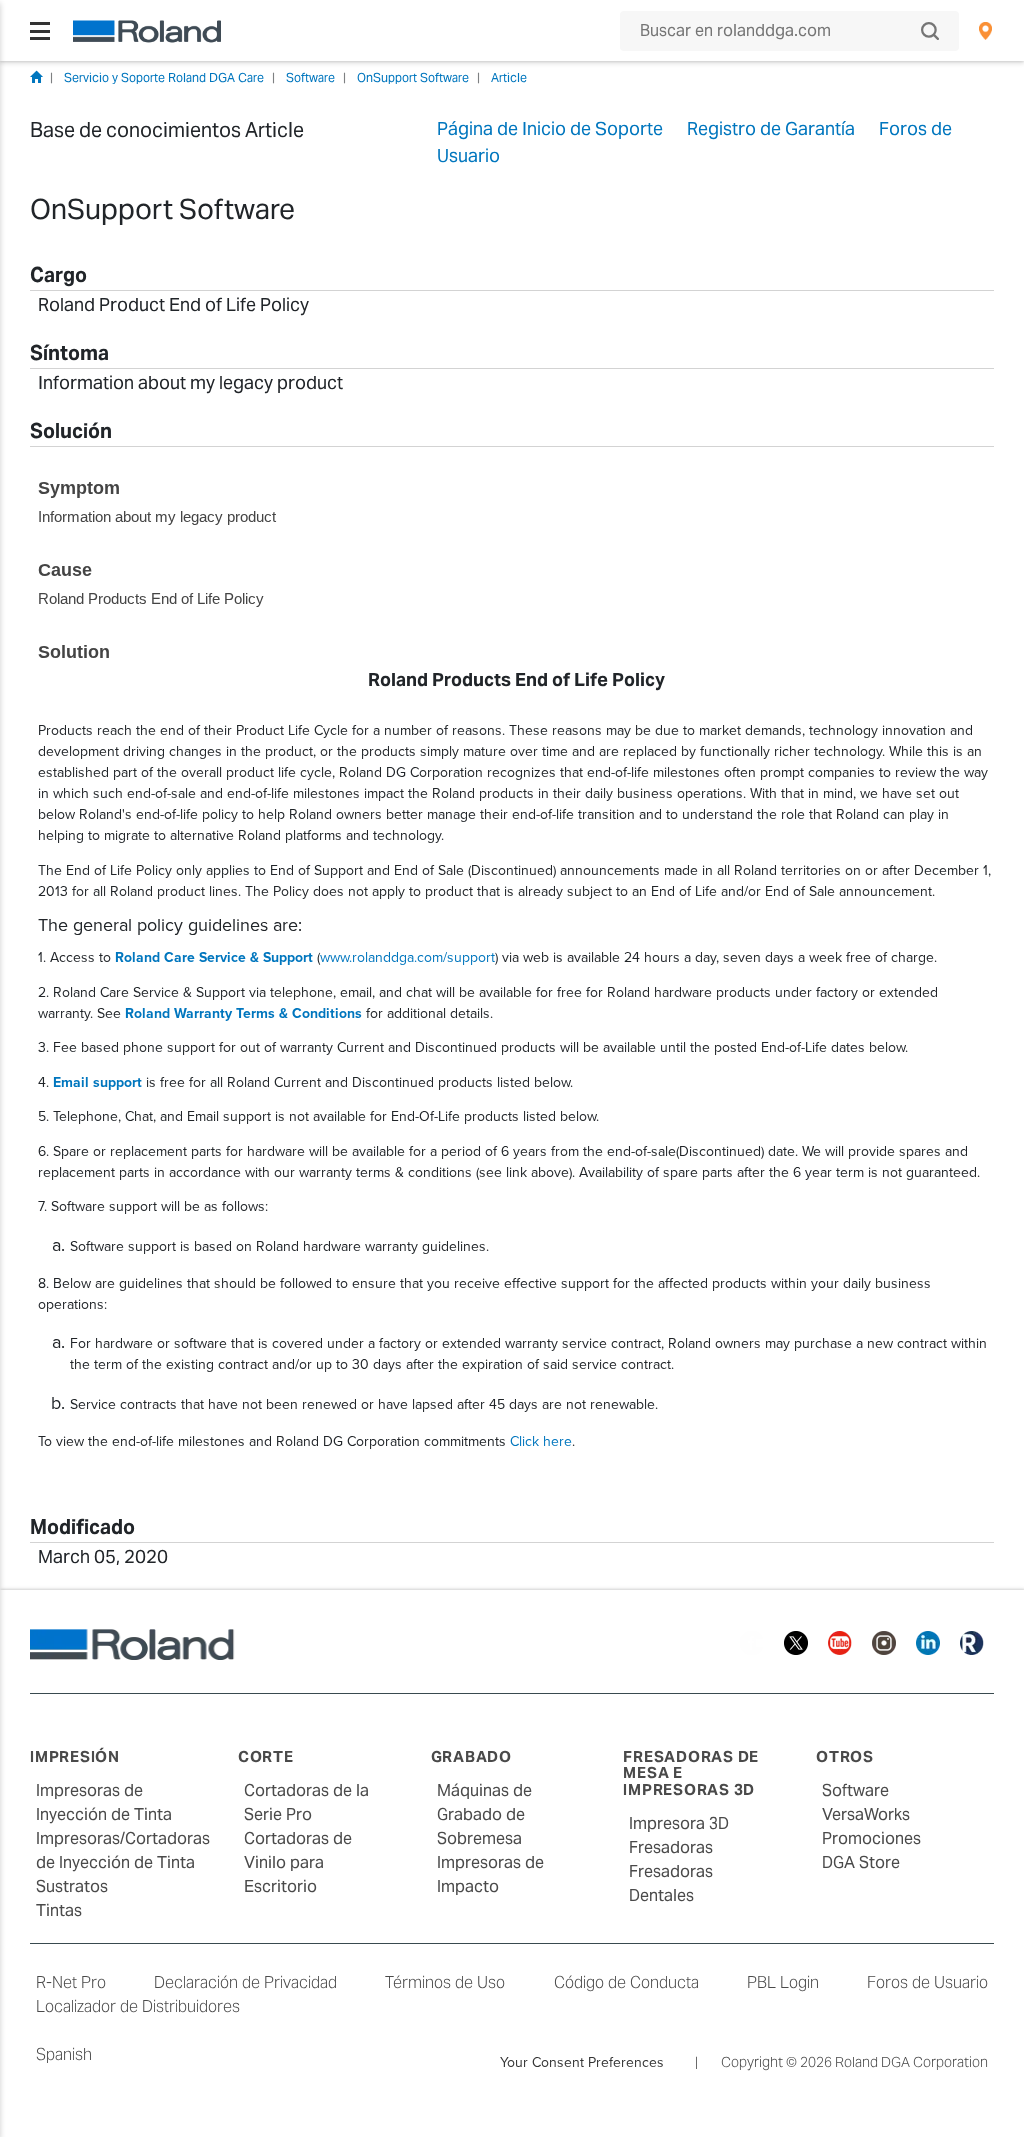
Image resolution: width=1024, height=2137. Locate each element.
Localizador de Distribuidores (138, 2006)
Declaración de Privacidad (245, 1982)
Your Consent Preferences (582, 2062)
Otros (845, 1756)
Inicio (36, 77)
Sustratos (72, 1886)
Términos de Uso (445, 1982)
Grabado (471, 1756)
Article (509, 77)
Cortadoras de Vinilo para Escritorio (298, 1862)
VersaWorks (866, 1814)
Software (310, 77)
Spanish (64, 2054)
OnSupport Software (413, 77)
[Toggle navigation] (40, 31)
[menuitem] (985, 31)
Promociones (871, 1838)
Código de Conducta (626, 1982)
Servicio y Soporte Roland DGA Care (164, 77)
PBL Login (783, 1982)
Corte (266, 1756)
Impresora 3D (679, 1823)
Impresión (75, 1756)
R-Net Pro (71, 1982)
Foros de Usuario (927, 1982)
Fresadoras (671, 1847)
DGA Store (861, 1862)
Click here (541, 1441)
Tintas (59, 1910)
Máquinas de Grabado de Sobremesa (484, 1814)
